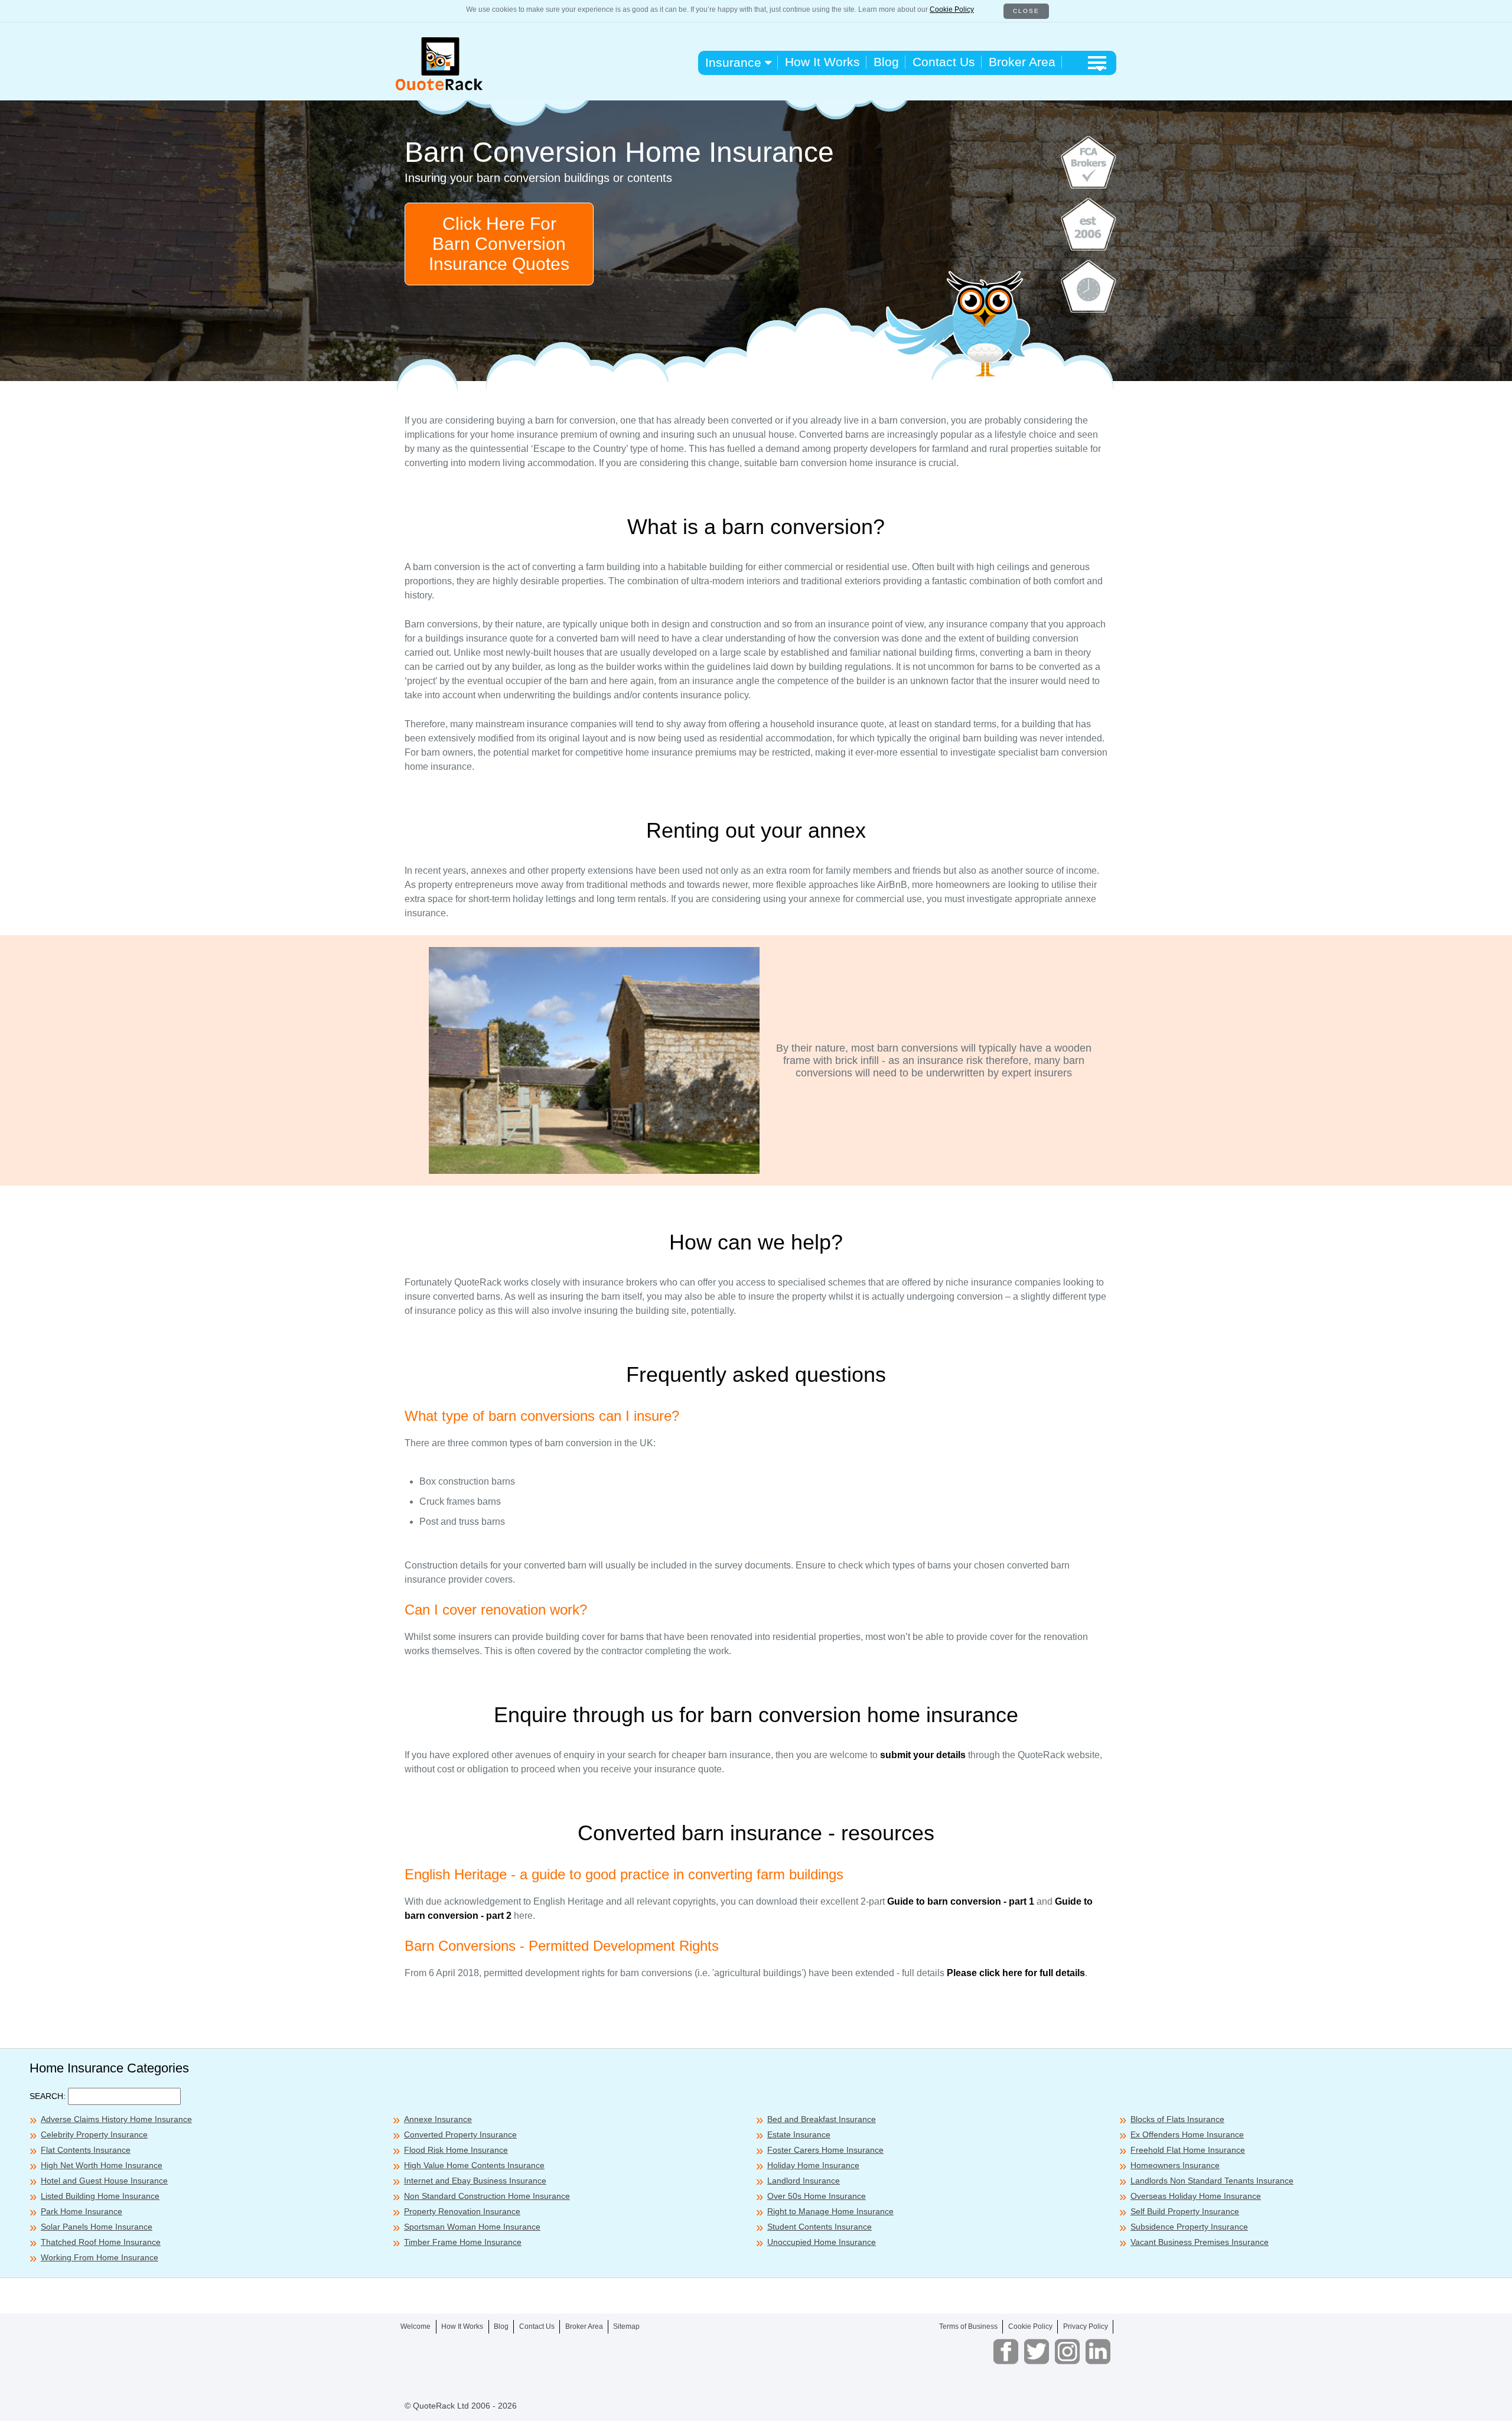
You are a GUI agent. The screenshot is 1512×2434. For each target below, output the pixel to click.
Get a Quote (946, 2416)
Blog (886, 62)
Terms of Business (968, 2326)
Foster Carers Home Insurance (825, 2150)
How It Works (822, 62)
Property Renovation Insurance (462, 2211)
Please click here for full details (1016, 1973)
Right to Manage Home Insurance (830, 2211)
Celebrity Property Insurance (94, 2134)
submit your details (923, 1755)
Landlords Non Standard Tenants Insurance (1212, 2181)
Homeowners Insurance (1175, 2165)
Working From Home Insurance (100, 2257)
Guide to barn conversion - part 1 (961, 1901)
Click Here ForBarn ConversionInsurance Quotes (499, 244)
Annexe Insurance (438, 2119)
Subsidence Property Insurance (1189, 2227)
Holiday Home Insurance (813, 2165)
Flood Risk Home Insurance (456, 2150)
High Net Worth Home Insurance (102, 2165)
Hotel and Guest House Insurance (104, 2181)
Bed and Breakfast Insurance (822, 2119)
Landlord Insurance (804, 2181)
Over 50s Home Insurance (817, 2196)
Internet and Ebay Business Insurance (475, 2181)
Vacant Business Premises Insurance (1200, 2242)
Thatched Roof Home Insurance (101, 2242)
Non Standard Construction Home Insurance (487, 2196)
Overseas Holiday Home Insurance (1196, 2196)
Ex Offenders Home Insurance (1187, 2134)
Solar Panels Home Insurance (97, 2227)
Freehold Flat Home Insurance (1188, 2150)
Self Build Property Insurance (1185, 2211)
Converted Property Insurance (460, 2134)
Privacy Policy (1086, 2326)
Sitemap (626, 2326)
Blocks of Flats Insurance (1177, 2119)
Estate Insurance (799, 2134)
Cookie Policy (952, 9)
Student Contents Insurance (819, 2227)
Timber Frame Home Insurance (463, 2242)
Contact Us (944, 62)
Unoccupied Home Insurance (822, 2242)
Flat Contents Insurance (86, 2150)
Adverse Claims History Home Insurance (116, 2119)
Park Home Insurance (82, 2211)
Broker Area (1022, 62)
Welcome (416, 2326)
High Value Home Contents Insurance (474, 2165)
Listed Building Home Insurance (100, 2196)
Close (1026, 11)
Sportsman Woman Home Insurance (472, 2227)
